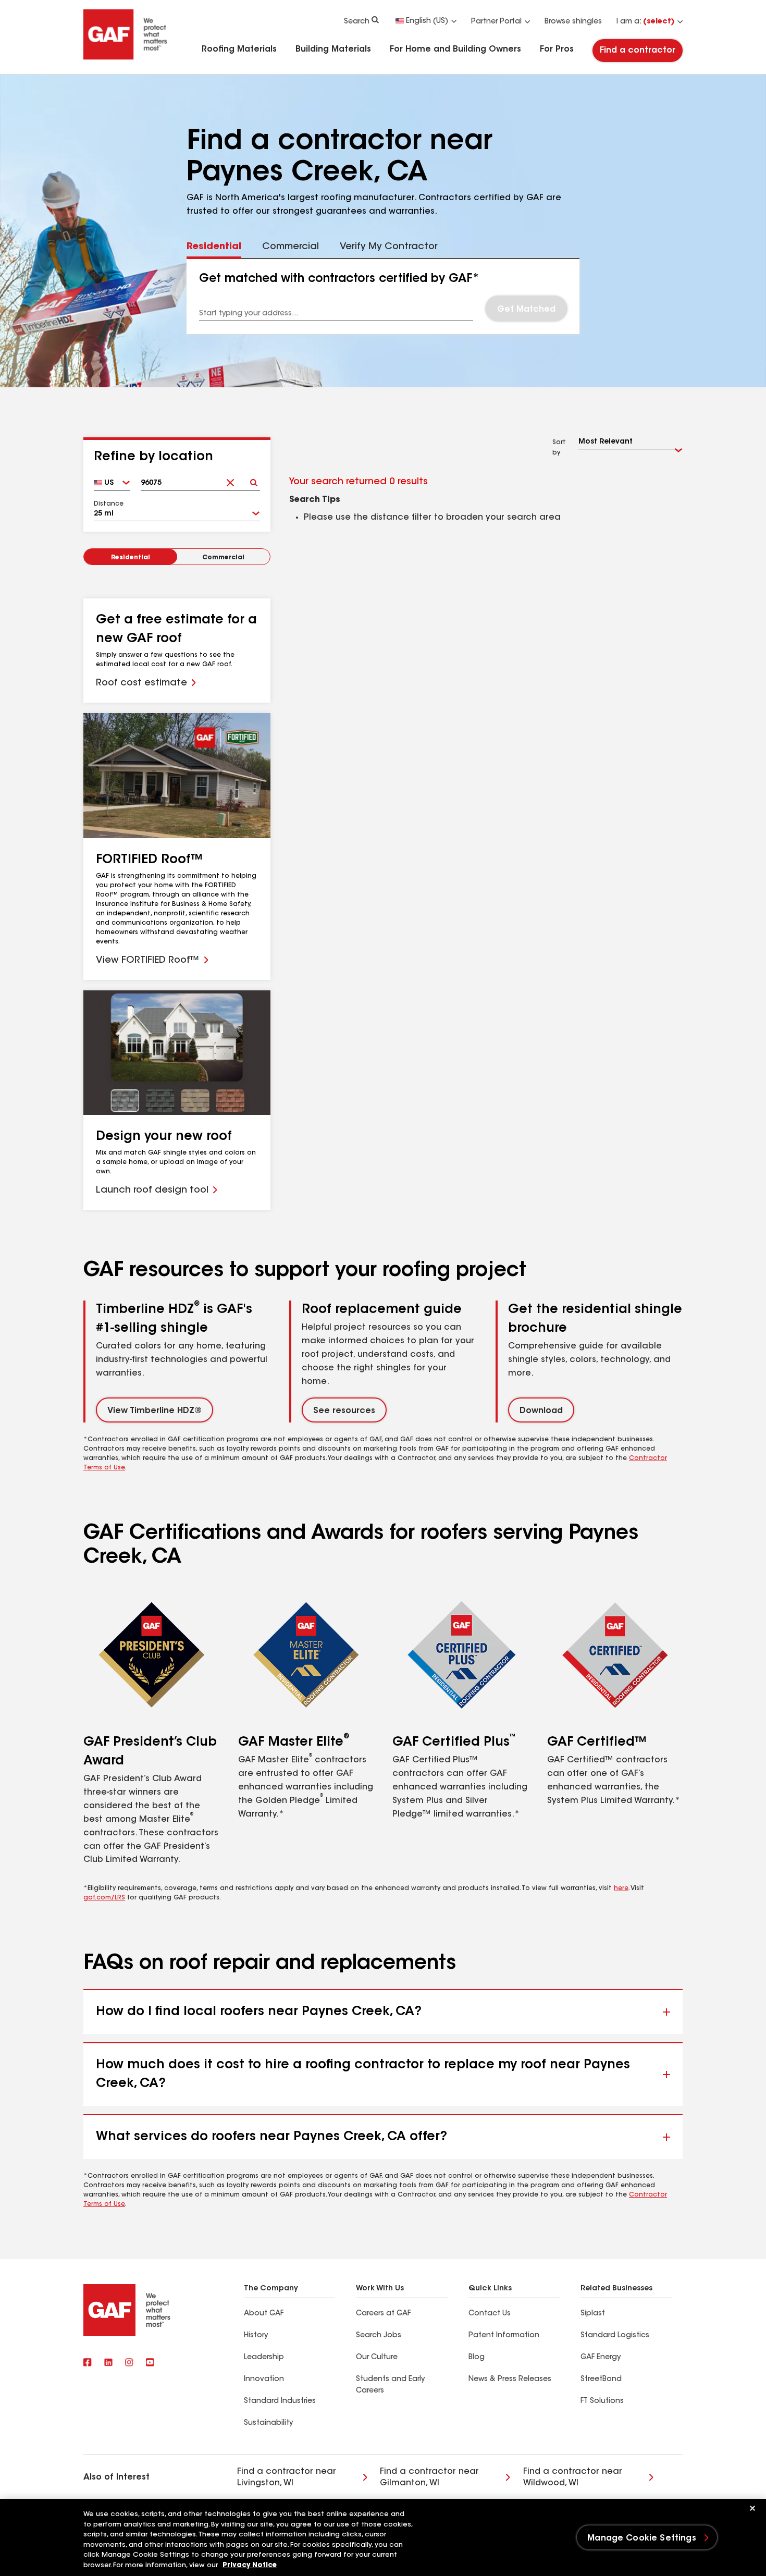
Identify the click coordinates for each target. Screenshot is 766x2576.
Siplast (593, 2314)
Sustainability (268, 2423)
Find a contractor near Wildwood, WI (573, 2477)
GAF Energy (601, 2358)
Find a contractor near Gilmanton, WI (429, 2477)
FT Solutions (602, 2401)
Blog (477, 2358)
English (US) (427, 21)
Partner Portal (496, 22)
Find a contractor (638, 51)
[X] (108, 2363)
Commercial (223, 558)
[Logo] (126, 58)
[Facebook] (88, 2363)
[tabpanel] (383, 297)
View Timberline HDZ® (155, 1411)
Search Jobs (379, 2336)
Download (541, 1411)
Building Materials (333, 50)
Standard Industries (280, 2401)
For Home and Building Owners (455, 50)
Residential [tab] (214, 247)
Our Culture (377, 2358)
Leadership (264, 2358)
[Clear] (230, 479)
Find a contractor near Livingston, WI (287, 2477)
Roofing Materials (239, 50)
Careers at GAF (383, 2314)
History (256, 2336)
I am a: (645, 22)
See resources (344, 1411)
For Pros (557, 50)
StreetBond (601, 2379)
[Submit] (254, 479)
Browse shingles (573, 22)
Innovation (264, 2379)
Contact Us (490, 2314)
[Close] (752, 2508)
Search (357, 22)
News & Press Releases (510, 2379)
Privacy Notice (250, 2565)
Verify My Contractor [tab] (389, 247)
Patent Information (504, 2336)
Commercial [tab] (291, 247)
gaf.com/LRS (104, 1898)
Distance (109, 504)
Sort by (559, 448)
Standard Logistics (615, 2336)
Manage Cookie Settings (642, 2538)
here (621, 1888)
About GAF (264, 2314)
